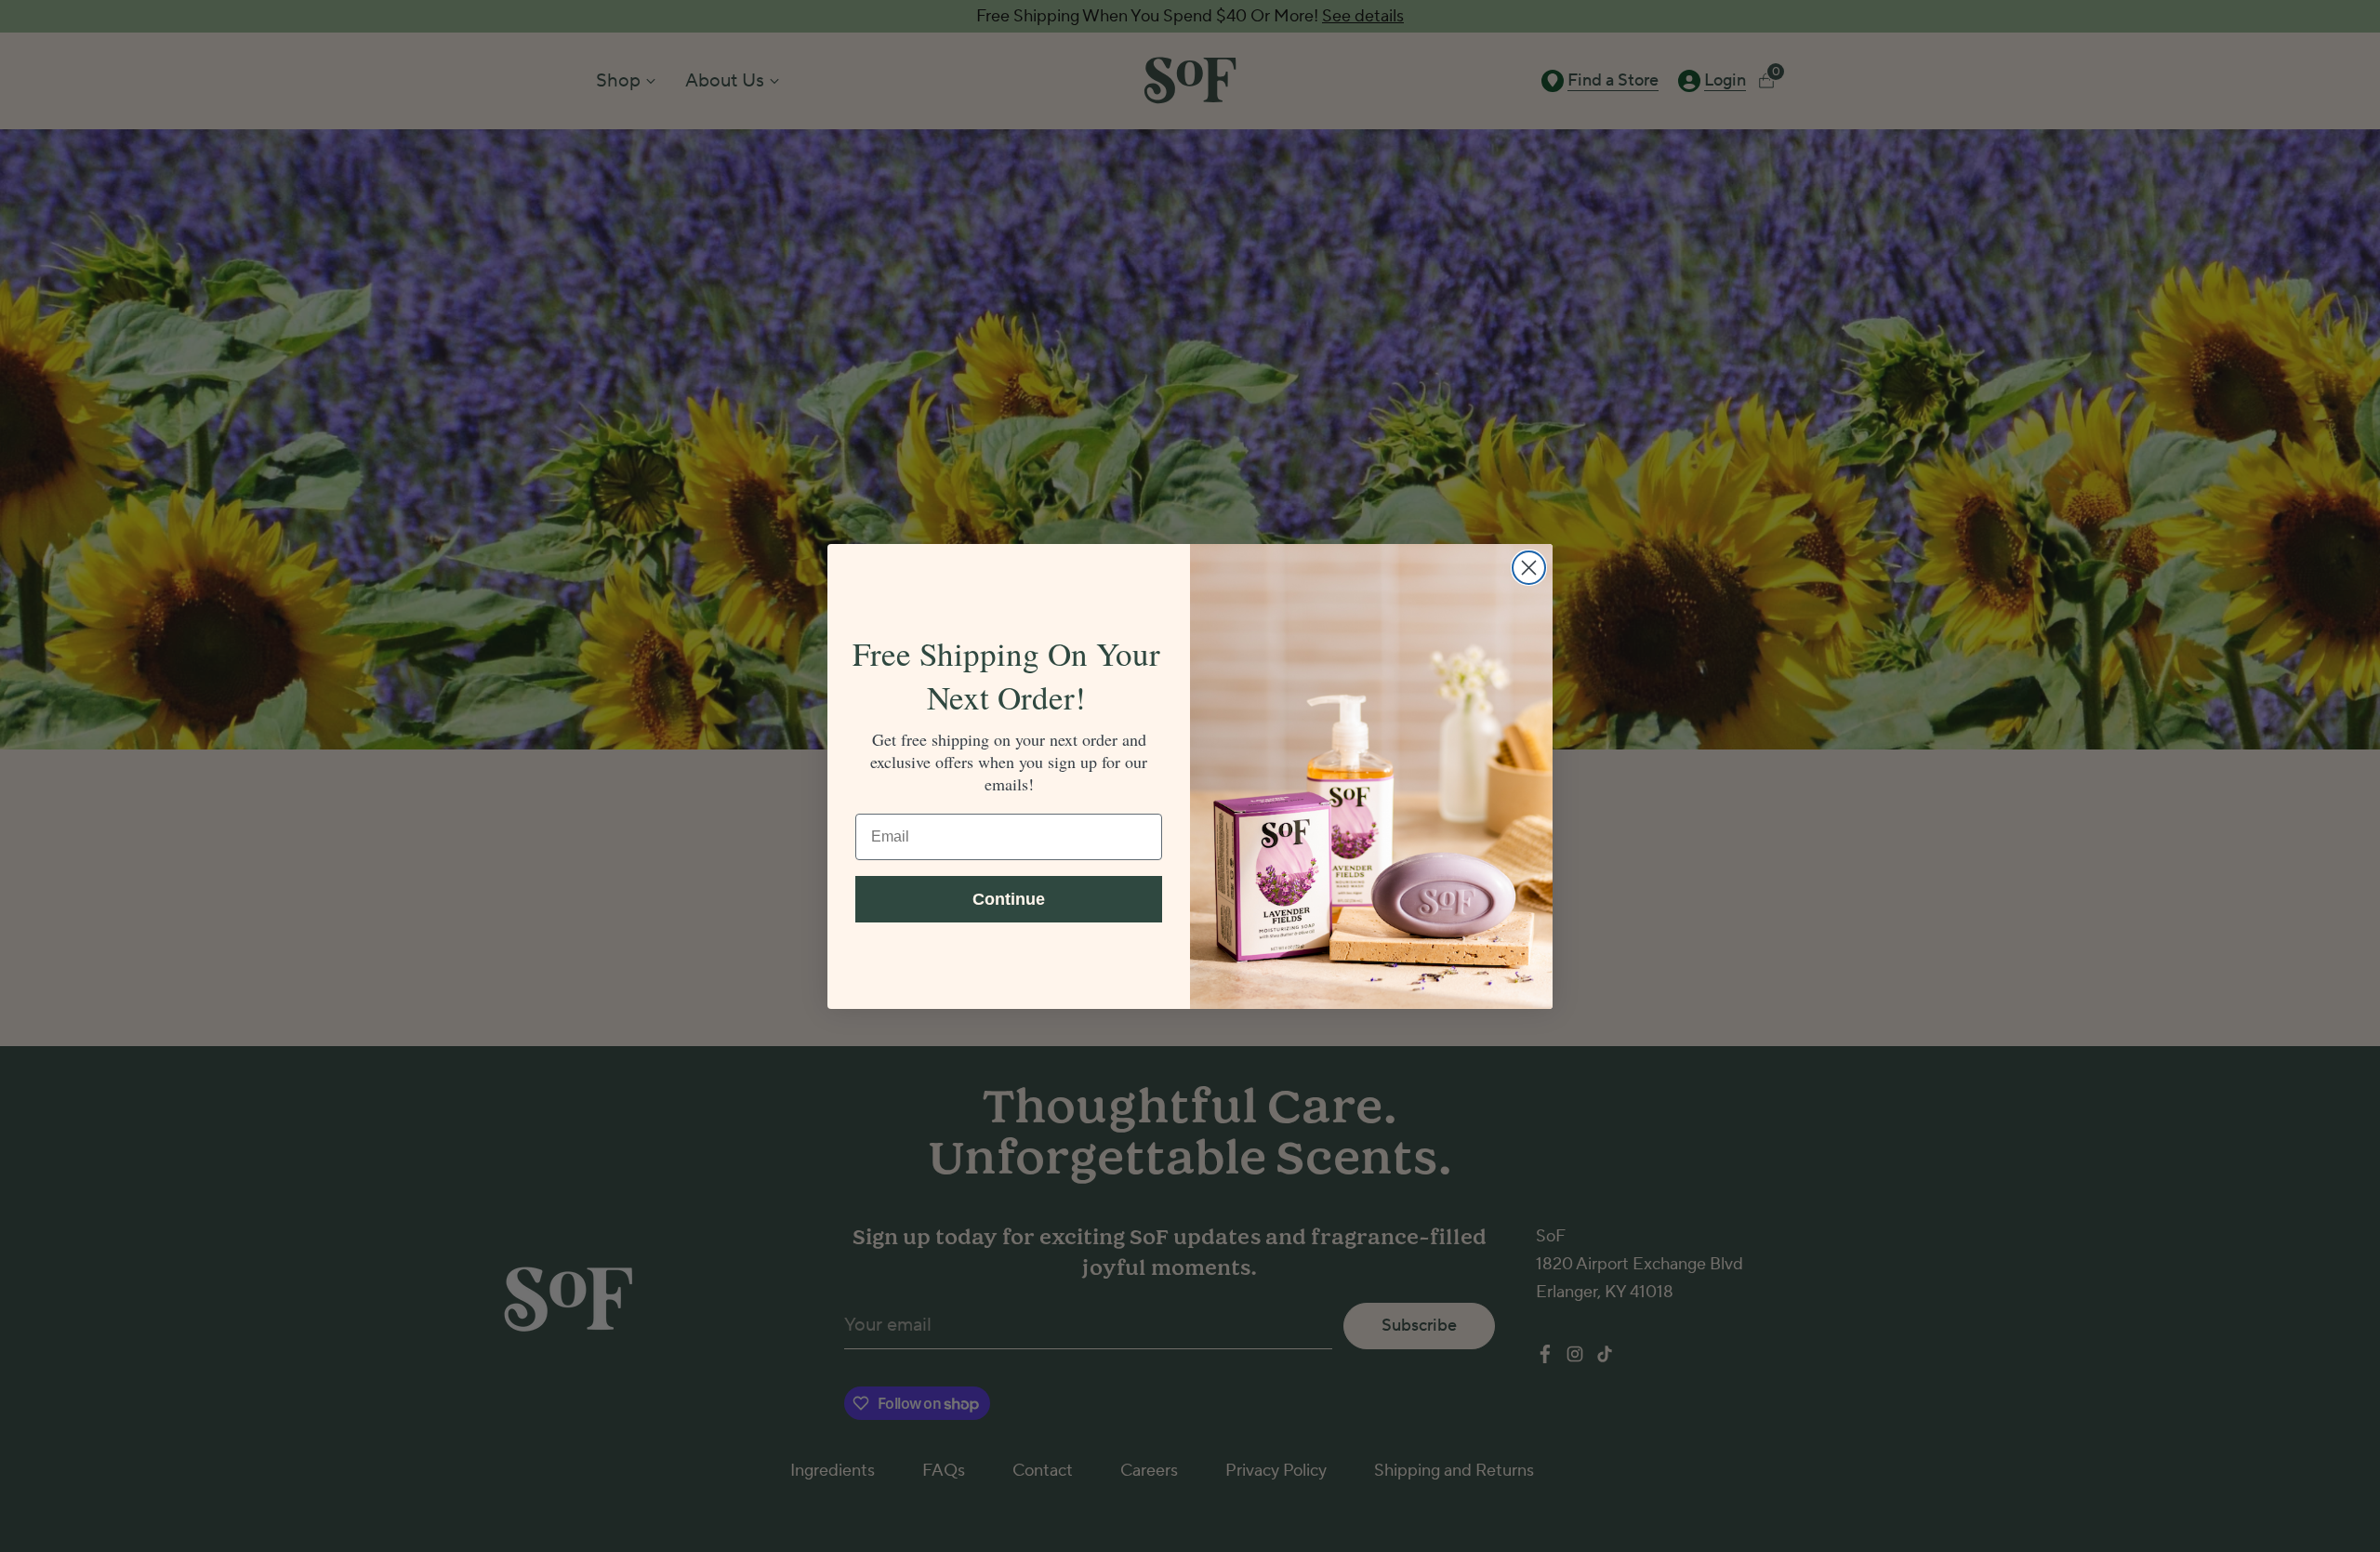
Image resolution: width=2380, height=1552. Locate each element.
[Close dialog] (1529, 568)
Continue (1009, 898)
